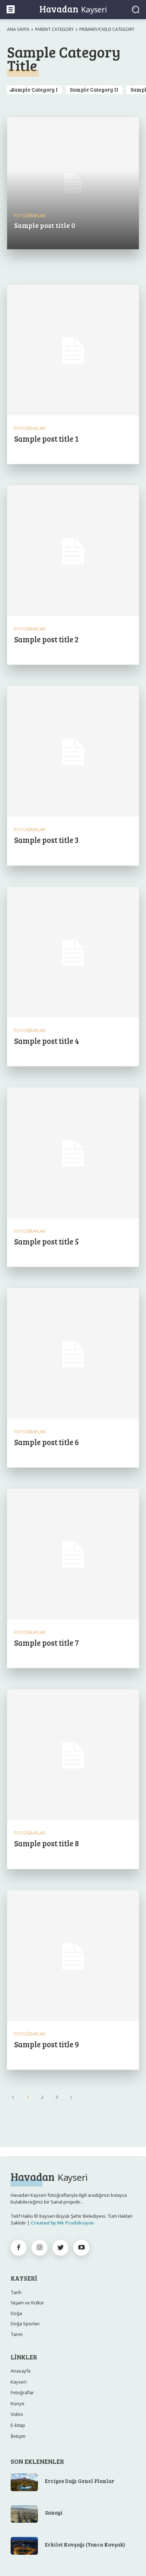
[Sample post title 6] (73, 1354)
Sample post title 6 (47, 1442)
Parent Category (54, 29)
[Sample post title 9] (73, 1956)
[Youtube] (81, 2248)
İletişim (18, 2436)
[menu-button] (11, 9)
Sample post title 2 (46, 639)
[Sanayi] (24, 2514)
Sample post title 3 (46, 840)
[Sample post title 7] (73, 1555)
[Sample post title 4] (73, 953)
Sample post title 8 (47, 1843)
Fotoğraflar (30, 216)
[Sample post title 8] (73, 1755)
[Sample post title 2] (73, 551)
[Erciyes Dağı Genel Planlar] (24, 2482)
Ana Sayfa (18, 29)
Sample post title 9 (47, 2044)
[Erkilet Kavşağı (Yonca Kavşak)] (24, 2546)
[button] (136, 9)
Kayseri (19, 2382)
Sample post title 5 (46, 1241)
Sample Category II (94, 89)
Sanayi (54, 2512)
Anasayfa (21, 2371)
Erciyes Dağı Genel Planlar (80, 2481)
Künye (18, 2403)
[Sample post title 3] (73, 752)
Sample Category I (35, 89)
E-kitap (18, 2425)
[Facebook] (19, 2248)
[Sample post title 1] (73, 351)
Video (17, 2414)
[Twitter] (60, 2248)
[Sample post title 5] (73, 1154)
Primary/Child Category (107, 29)
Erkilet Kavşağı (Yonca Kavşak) (85, 2544)
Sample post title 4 (47, 1041)
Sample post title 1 (46, 439)
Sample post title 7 (46, 1643)
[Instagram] (40, 2248)
